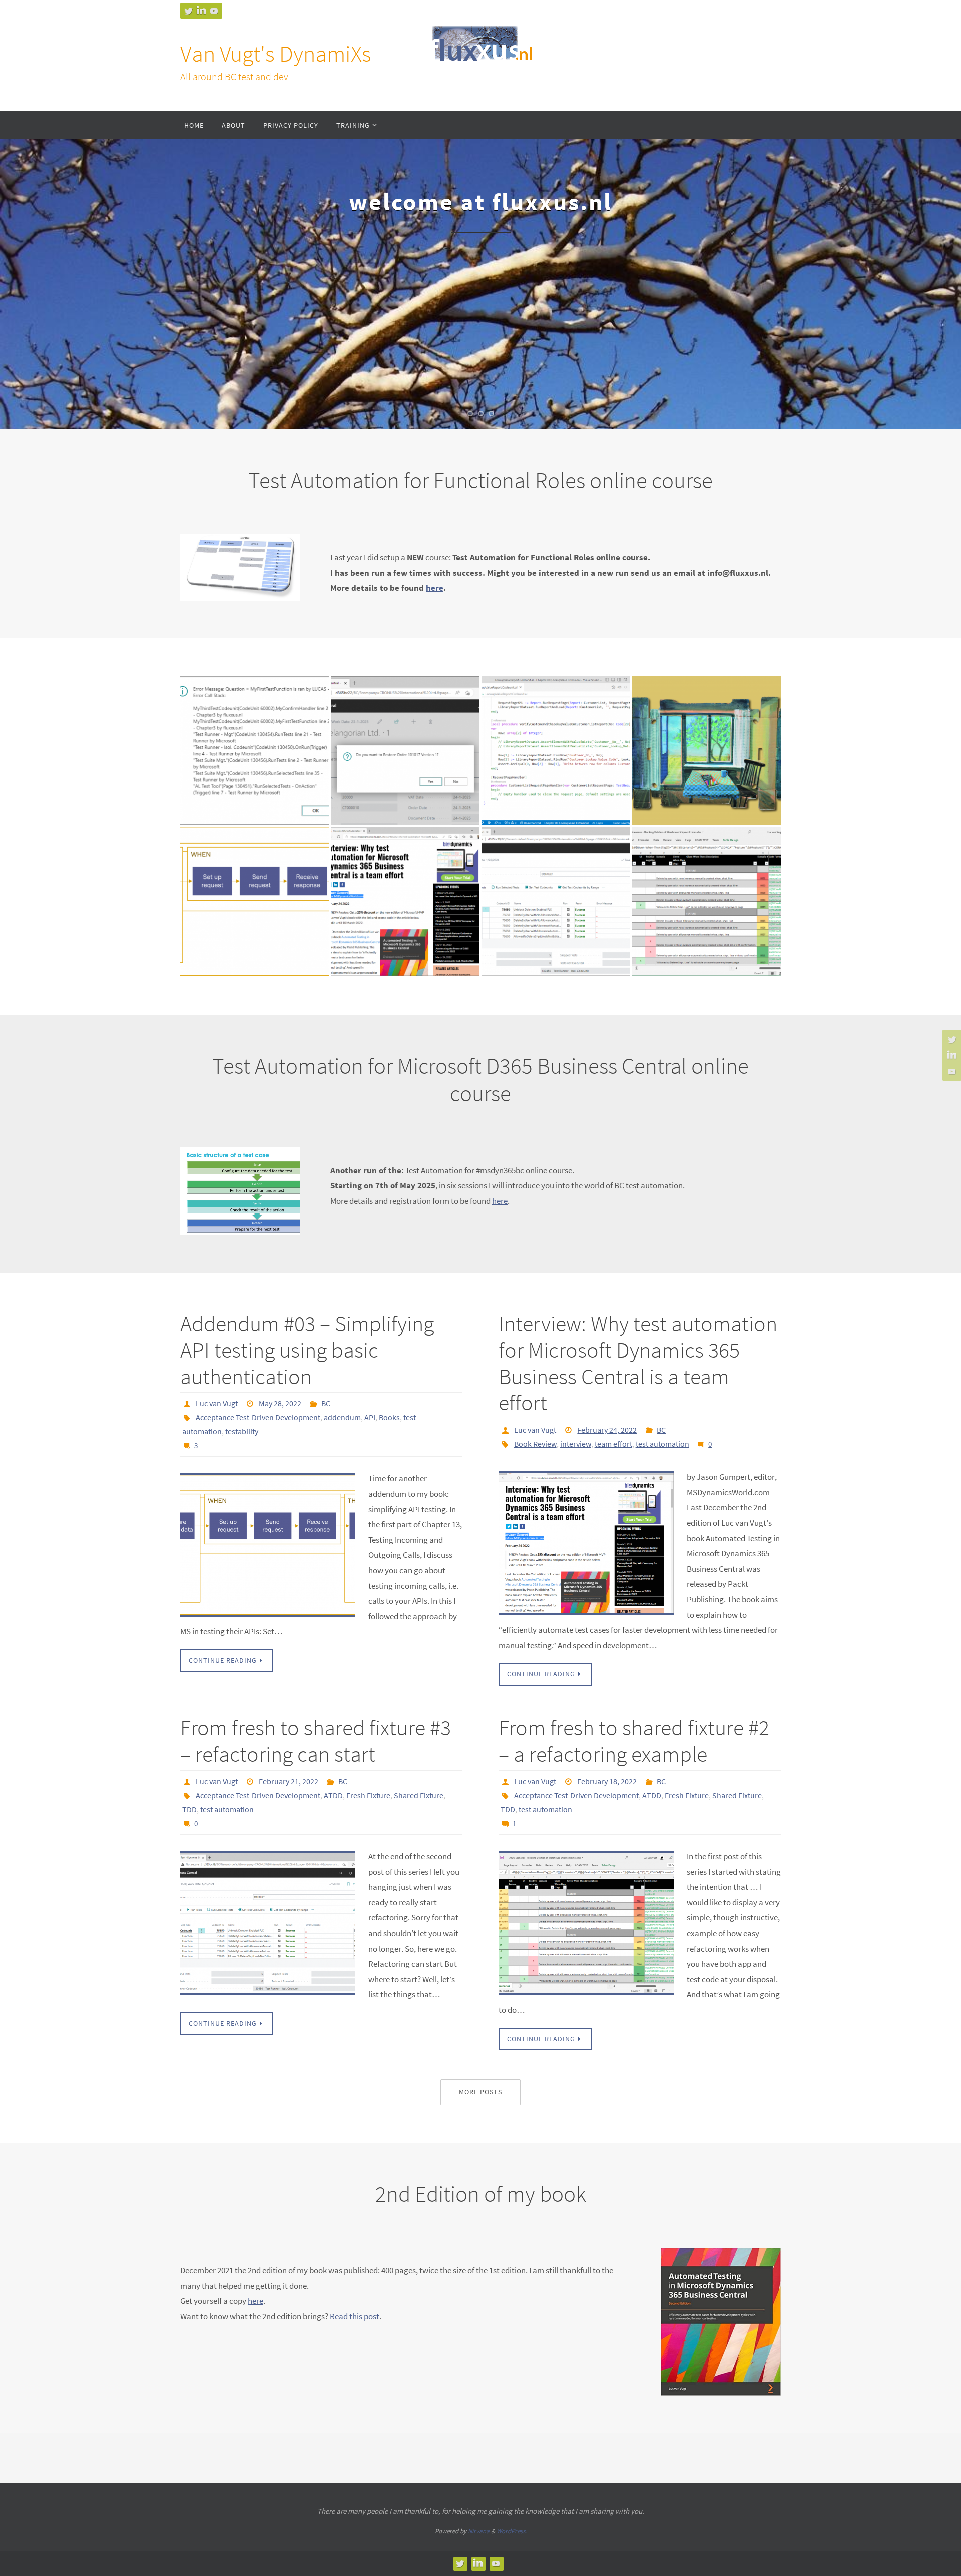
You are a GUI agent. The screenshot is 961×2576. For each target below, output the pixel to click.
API (370, 1417)
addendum (342, 1417)
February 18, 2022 (607, 1781)
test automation (662, 1444)
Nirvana (479, 2531)
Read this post (355, 2316)
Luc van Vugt (217, 1403)
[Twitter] (188, 11)
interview (576, 1444)
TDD (189, 1809)
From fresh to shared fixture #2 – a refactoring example (634, 1741)
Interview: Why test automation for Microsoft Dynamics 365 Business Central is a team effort (638, 1363)
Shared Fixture (419, 1795)
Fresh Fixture (368, 1795)
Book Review (535, 1444)
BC (326, 1403)
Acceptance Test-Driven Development (258, 1417)
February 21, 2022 (289, 1781)
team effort (613, 1444)
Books (389, 1417)
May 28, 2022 (280, 1403)
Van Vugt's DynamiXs (276, 54)
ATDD (333, 1795)
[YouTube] (214, 11)
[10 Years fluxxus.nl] (706, 684)
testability (242, 1431)
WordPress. (512, 2531)
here (435, 588)
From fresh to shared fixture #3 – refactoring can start (316, 1741)
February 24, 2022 (607, 1430)
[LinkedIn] (201, 11)
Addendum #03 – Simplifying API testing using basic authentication (307, 1350)
